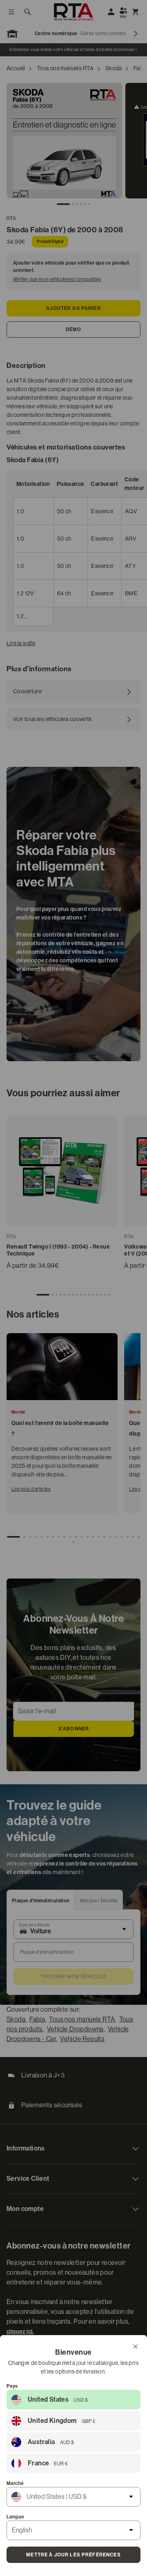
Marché (15, 2483)
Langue (15, 2517)
